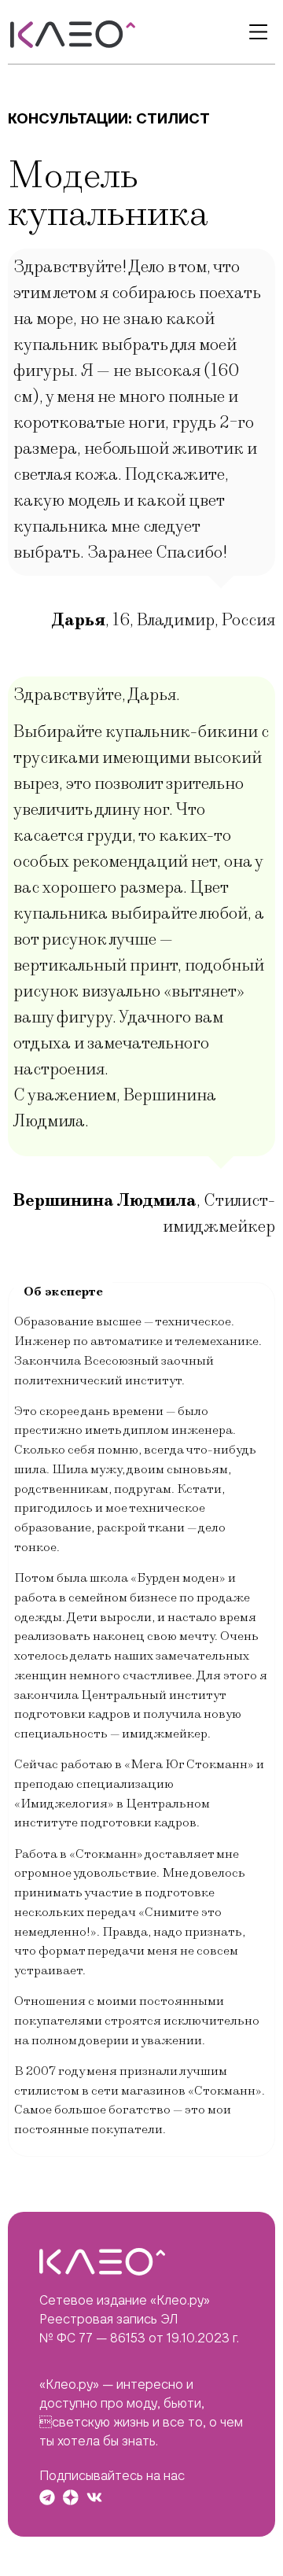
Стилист (173, 118)
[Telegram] (47, 2497)
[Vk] (94, 2497)
